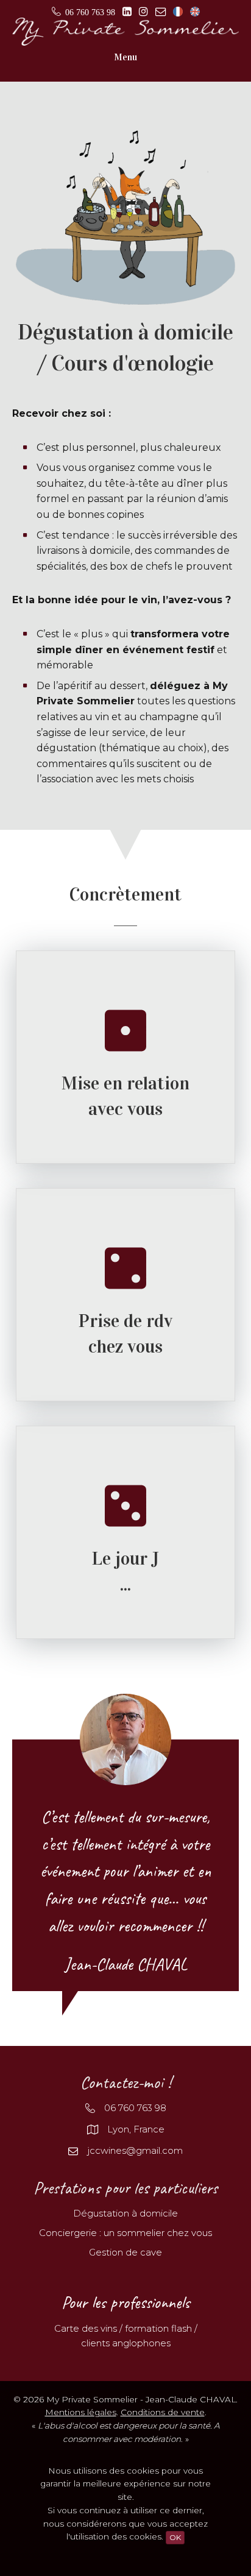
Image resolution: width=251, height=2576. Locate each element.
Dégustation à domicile (125, 2213)
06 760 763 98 (135, 2108)
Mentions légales (81, 2412)
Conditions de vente (163, 2412)
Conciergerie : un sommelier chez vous (125, 2233)
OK (175, 2537)
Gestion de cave (125, 2252)
